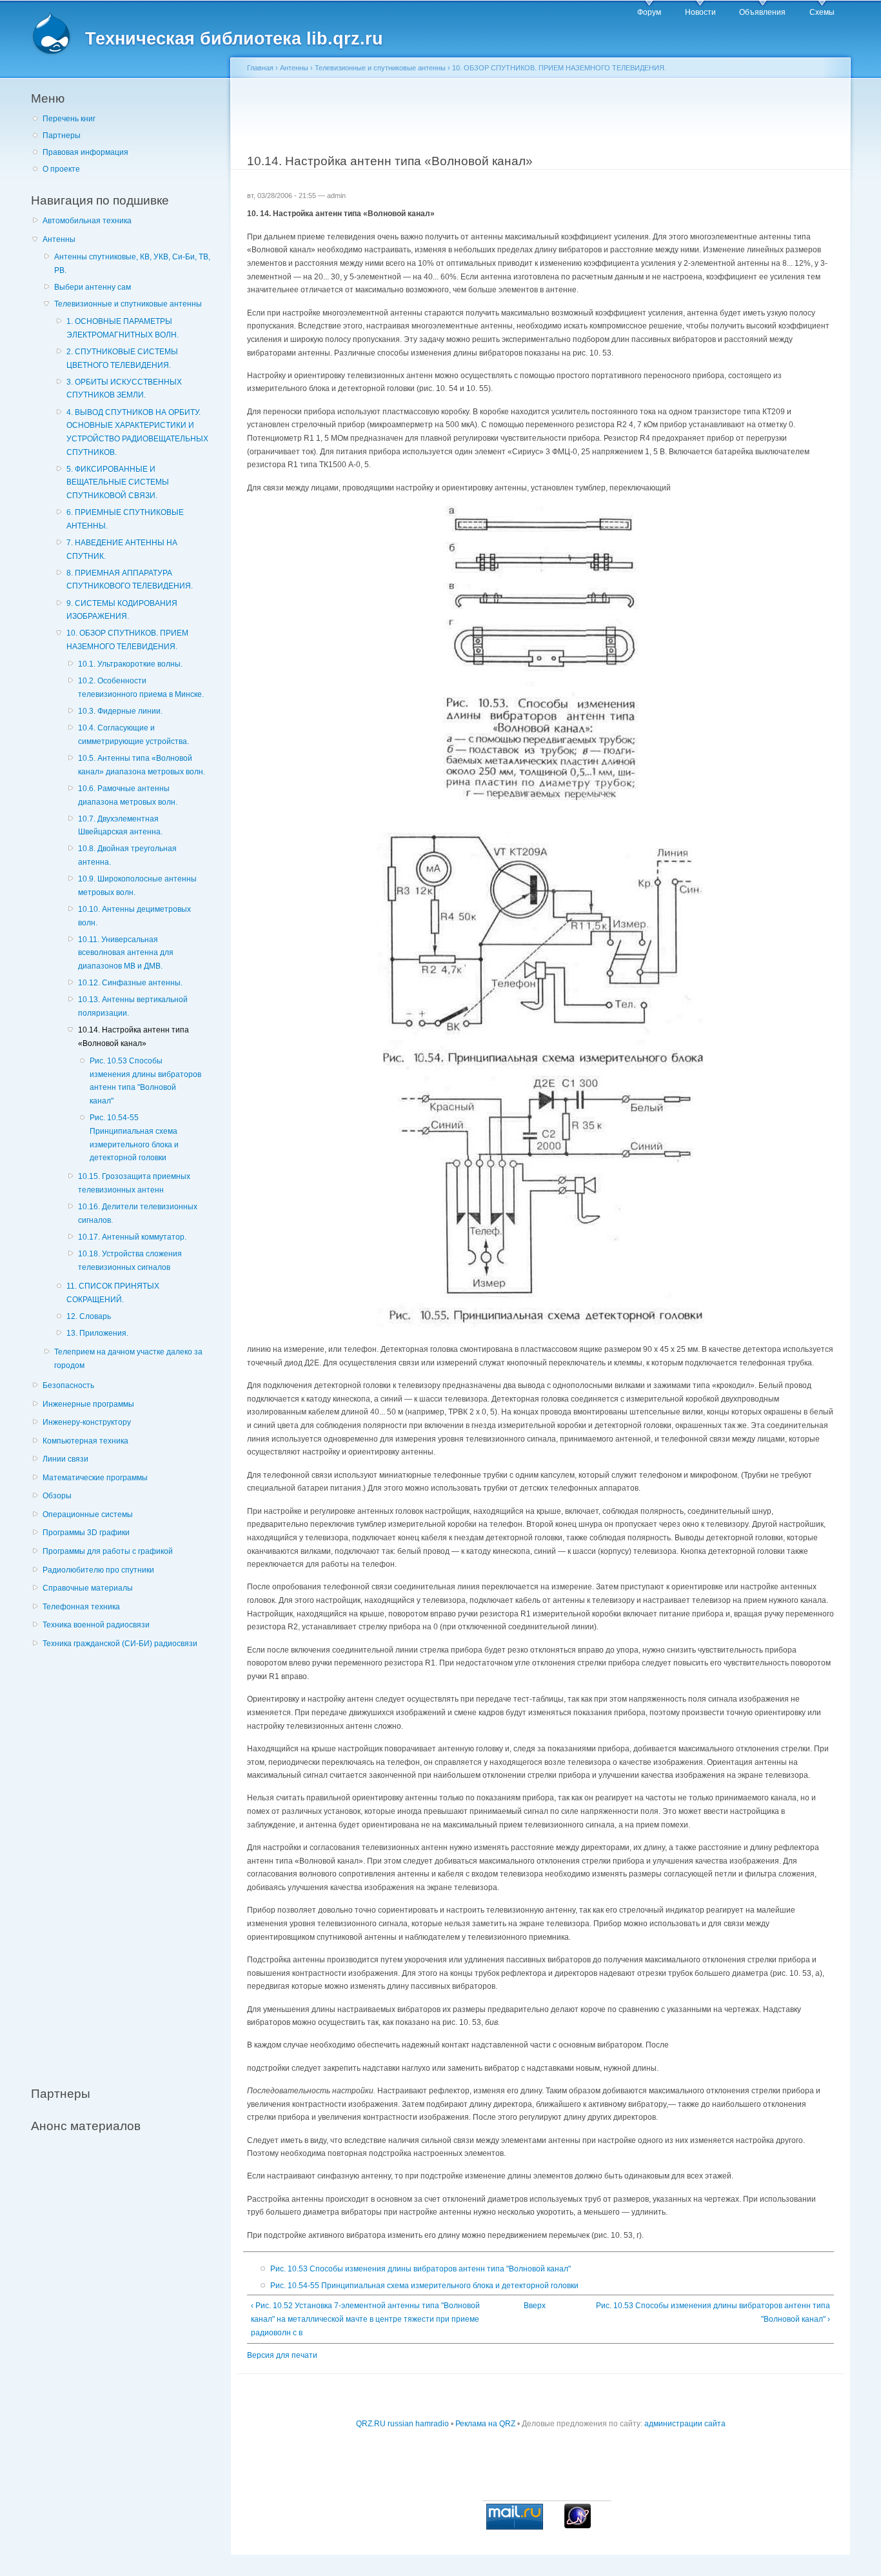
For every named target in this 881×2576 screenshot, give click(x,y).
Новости (700, 12)
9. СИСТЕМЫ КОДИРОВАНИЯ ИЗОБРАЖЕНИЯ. (122, 610)
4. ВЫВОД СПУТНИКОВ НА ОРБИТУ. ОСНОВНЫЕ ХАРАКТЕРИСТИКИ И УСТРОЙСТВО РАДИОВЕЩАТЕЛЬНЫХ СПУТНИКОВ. (137, 432)
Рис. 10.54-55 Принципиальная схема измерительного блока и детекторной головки (134, 1138)
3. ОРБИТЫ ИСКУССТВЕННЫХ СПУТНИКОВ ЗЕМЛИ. (124, 389)
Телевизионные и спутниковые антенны (128, 304)
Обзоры (57, 1496)
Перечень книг (69, 119)
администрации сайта (685, 2424)
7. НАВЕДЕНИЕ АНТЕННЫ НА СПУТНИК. (122, 549)
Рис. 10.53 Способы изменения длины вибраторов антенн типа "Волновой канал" (145, 1081)
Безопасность (68, 1385)
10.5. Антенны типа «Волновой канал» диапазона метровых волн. (142, 765)
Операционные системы (88, 1514)
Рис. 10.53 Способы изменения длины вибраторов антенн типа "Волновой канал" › (713, 2312)
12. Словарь (89, 1316)
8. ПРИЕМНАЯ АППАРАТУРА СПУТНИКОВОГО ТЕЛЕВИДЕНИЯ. (130, 580)
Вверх (535, 2306)
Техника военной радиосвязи (96, 1625)
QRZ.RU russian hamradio (402, 2424)
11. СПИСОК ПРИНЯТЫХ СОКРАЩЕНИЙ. (113, 1293)
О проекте (61, 169)
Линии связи (65, 1459)
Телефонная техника (81, 1607)
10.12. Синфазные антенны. (130, 983)
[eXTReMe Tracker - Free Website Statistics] (578, 2526)
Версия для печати (282, 2355)
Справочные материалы (88, 1588)
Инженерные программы (88, 1404)
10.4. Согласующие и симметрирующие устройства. (134, 735)
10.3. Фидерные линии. (120, 711)
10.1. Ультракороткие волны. (130, 664)
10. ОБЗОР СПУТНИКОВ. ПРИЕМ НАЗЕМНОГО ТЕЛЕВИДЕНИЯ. (127, 640)
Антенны (59, 239)
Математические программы (95, 1478)
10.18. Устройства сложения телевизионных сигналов (130, 1261)
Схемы (822, 12)
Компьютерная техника (85, 1441)
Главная (260, 68)
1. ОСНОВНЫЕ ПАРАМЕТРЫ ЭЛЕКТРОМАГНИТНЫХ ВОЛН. (123, 328)
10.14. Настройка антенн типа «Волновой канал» (134, 1037)
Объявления (762, 12)
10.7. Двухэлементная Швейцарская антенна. (120, 826)
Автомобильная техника (87, 221)
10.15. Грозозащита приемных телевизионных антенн (134, 1183)
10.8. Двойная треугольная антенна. (127, 855)
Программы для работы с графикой (108, 1551)
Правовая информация (85, 152)
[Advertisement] (128, 1860)
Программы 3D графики (86, 1533)
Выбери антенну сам (93, 287)
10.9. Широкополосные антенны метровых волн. (137, 886)
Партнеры (62, 136)
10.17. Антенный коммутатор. (132, 1237)
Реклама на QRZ (485, 2424)
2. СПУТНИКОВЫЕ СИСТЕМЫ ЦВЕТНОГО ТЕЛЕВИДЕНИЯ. (122, 358)
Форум (649, 12)
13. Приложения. (97, 1333)
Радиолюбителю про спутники (98, 1570)
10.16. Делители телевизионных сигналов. (138, 1213)
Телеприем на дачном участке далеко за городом (128, 1359)
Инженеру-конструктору (87, 1422)
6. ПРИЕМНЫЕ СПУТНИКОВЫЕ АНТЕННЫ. (125, 519)
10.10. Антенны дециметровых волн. (134, 916)
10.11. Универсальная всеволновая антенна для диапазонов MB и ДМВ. (126, 953)
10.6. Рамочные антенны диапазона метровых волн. (128, 795)
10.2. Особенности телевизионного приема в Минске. (141, 688)
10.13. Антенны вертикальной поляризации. (133, 1006)
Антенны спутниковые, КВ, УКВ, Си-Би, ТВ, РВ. (132, 264)
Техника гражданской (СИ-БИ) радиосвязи (120, 1644)
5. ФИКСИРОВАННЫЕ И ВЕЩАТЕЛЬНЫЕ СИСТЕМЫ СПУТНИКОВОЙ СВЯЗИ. (118, 482)
